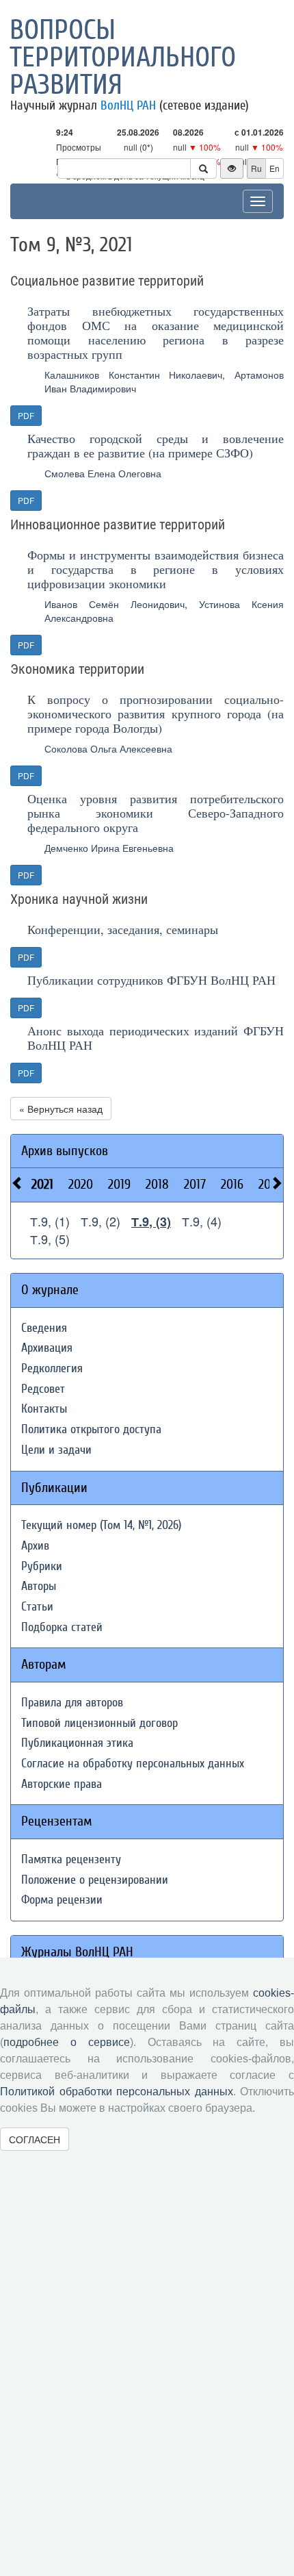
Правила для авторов (72, 1703)
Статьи (37, 1607)
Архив (35, 1546)
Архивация (47, 1348)
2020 (81, 1184)
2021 (42, 1184)
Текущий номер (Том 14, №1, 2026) (101, 1525)
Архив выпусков (65, 1151)
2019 (119, 1184)
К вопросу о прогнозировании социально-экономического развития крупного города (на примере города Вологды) (156, 714)
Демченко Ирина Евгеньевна (109, 848)
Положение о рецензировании (95, 1880)
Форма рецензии (62, 1900)
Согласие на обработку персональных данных (133, 1764)
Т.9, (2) (101, 1221)
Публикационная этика (77, 1743)
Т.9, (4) (202, 1221)
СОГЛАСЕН (35, 2139)
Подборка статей (62, 1627)
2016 (232, 1184)
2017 (195, 1184)
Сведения (44, 1328)
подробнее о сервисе (67, 2042)
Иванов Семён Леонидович (115, 604)
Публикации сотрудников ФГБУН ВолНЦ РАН (151, 980)
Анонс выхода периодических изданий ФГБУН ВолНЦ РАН (156, 1038)
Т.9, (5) (50, 1239)
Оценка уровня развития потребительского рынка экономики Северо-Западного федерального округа (156, 813)
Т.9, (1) (50, 1221)
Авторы (39, 1586)
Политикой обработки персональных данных (117, 2092)
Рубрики (42, 1566)
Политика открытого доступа (91, 1429)
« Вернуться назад (61, 1109)
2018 (157, 1184)
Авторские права (62, 1784)
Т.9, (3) (151, 1222)
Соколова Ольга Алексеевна (108, 748)
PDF (26, 415)
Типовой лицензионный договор (99, 1723)
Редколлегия (52, 1368)
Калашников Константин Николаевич (133, 375)
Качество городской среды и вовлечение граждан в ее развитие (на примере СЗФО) (156, 445)
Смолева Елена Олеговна (103, 473)
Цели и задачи (56, 1450)
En (275, 168)
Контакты (44, 1409)
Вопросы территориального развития (123, 58)
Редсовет (43, 1389)
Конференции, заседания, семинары (123, 929)
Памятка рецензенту (71, 1859)
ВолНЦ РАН (128, 105)
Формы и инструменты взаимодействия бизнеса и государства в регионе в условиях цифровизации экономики (156, 569)
